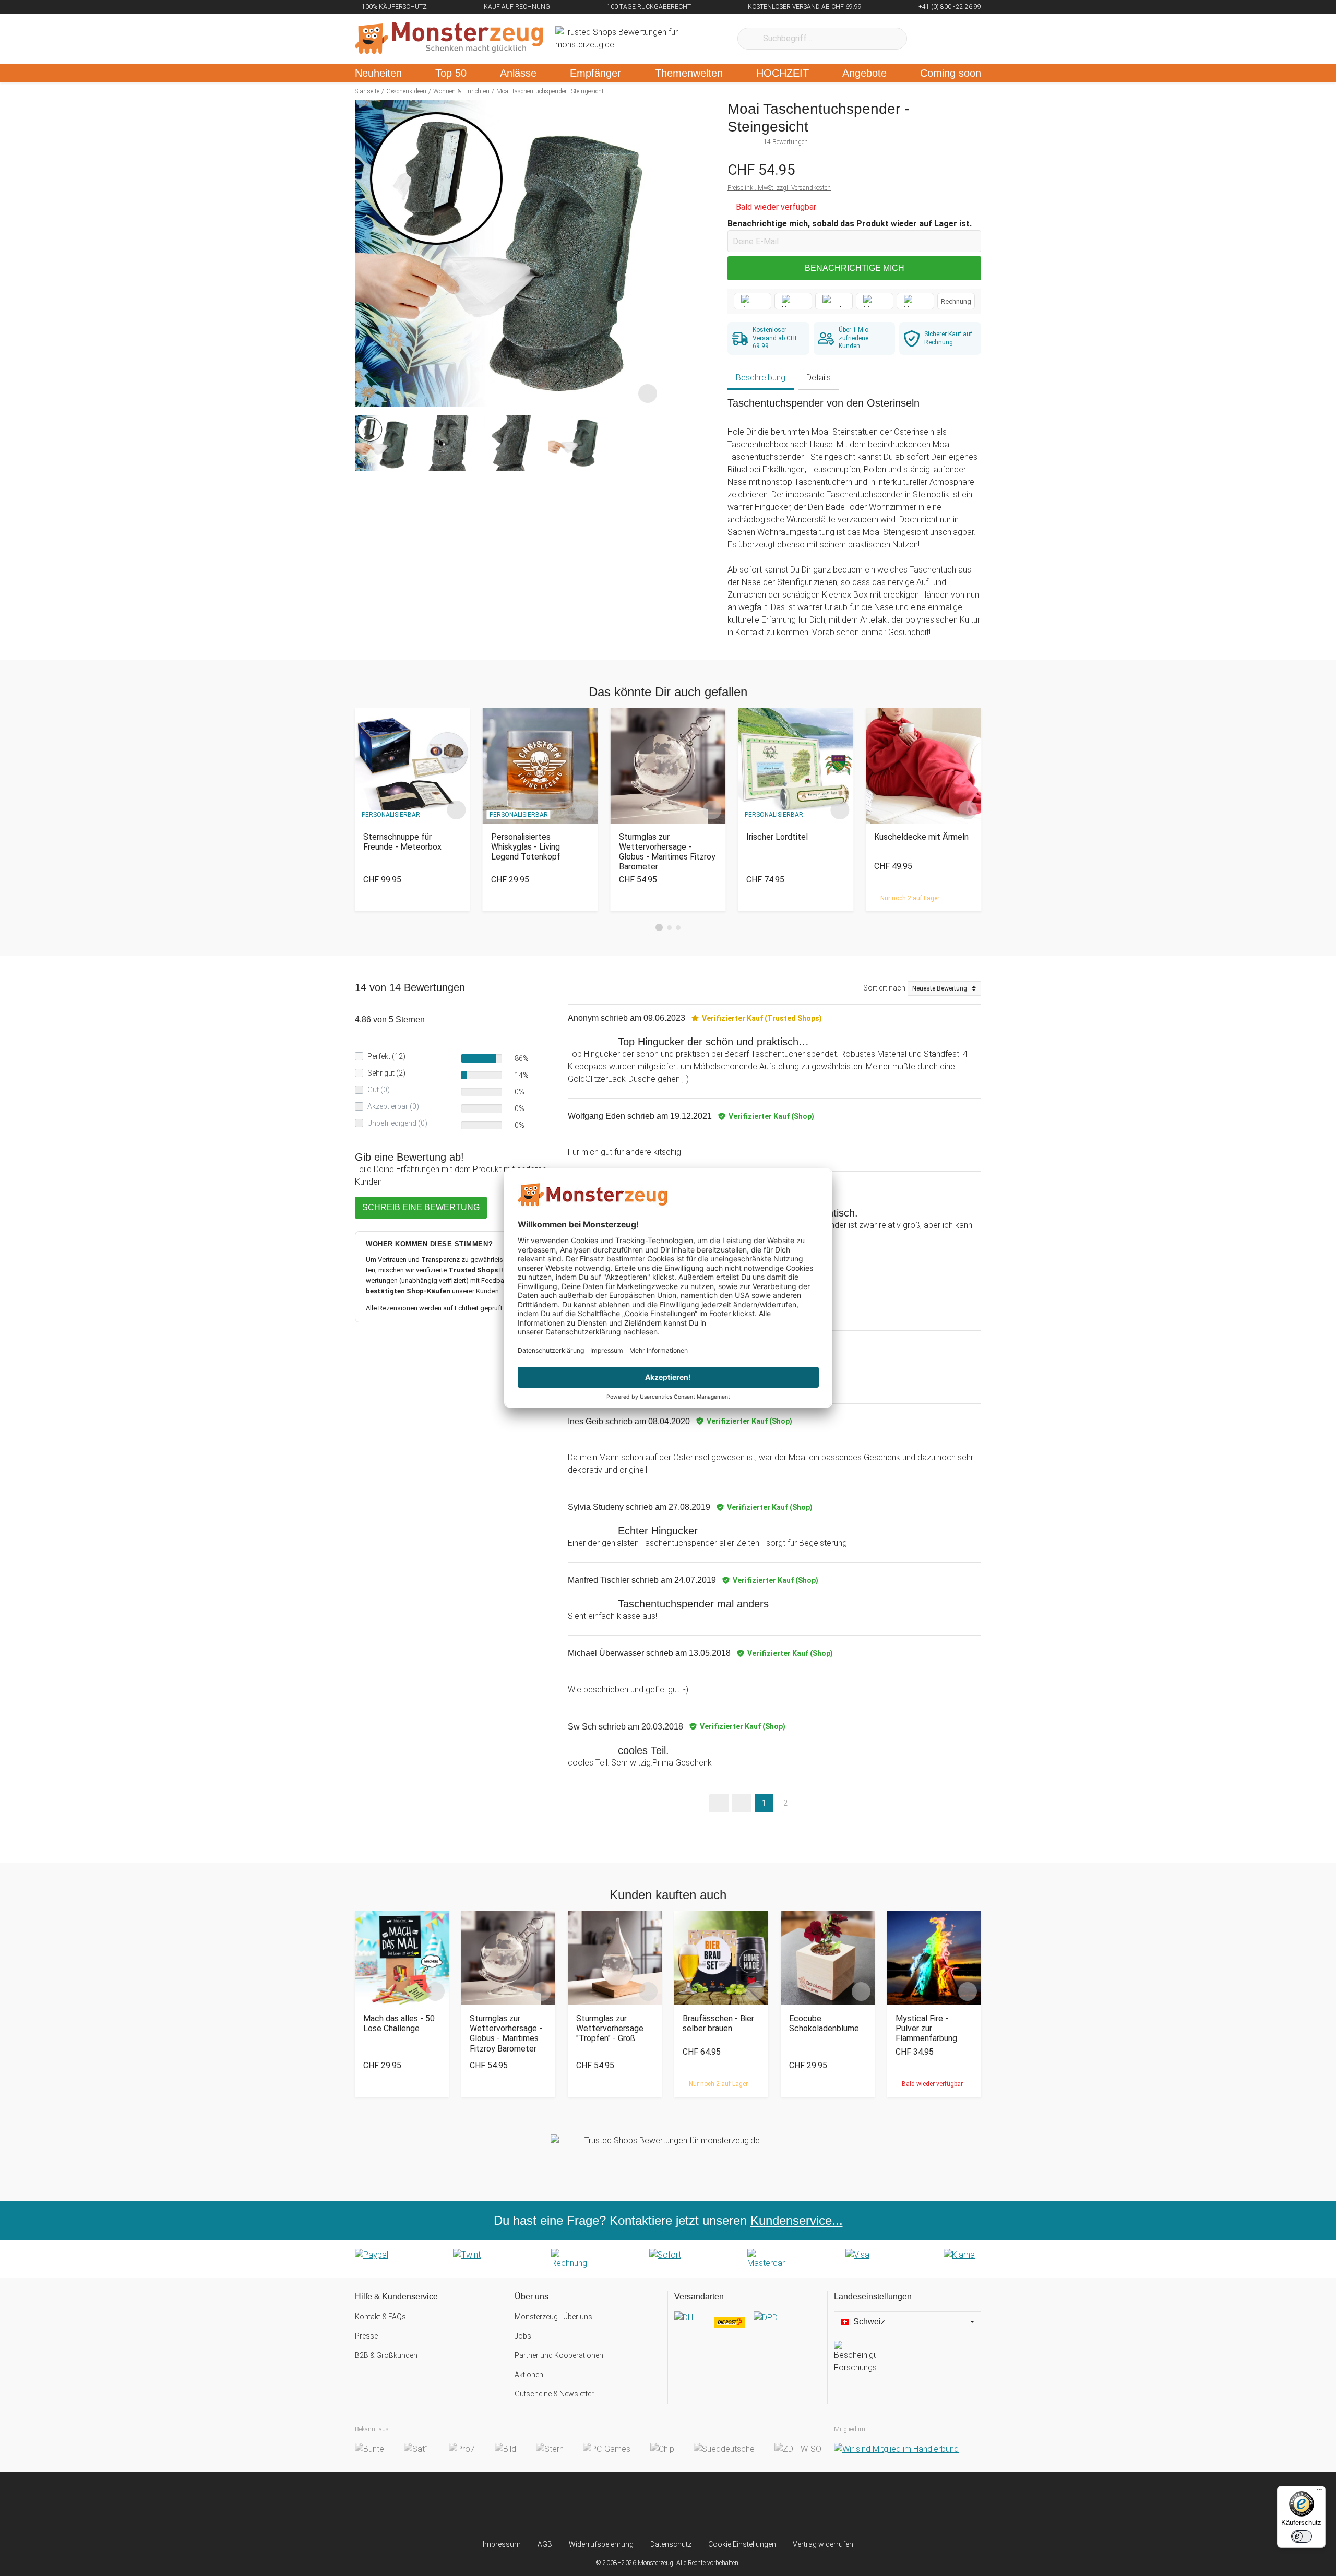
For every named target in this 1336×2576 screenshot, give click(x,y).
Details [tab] (819, 378)
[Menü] (1319, 2492)
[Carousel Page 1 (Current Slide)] (659, 927)
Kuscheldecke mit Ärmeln (921, 837)
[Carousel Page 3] (678, 928)
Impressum (502, 2544)
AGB (545, 2544)
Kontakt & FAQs (380, 2317)
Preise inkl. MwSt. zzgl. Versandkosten (779, 188)
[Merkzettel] (929, 39)
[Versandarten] (748, 2326)
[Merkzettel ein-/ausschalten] (648, 393)
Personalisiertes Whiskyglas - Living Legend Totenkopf (526, 847)
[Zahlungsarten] (668, 2259)
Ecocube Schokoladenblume (824, 2023)
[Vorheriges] (366, 254)
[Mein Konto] (959, 39)
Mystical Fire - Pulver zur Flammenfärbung (926, 2028)
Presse (366, 2336)
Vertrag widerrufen (823, 2544)
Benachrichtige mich (855, 268)
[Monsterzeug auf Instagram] (606, 2506)
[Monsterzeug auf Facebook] (647, 2506)
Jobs (523, 2336)
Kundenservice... (797, 2220)
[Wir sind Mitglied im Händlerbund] (896, 2449)
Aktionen (529, 2375)
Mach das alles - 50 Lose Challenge (399, 2023)
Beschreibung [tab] (761, 378)
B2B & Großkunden (386, 2355)
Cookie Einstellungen (742, 2544)
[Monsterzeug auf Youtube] (730, 2506)
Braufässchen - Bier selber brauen (718, 2023)
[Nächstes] (651, 254)
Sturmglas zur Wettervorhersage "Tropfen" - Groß (610, 2028)
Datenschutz (671, 2544)
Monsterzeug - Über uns (553, 2317)
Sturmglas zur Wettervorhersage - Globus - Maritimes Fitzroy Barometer (667, 852)
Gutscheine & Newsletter (554, 2394)
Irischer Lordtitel (777, 837)
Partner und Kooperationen (559, 2355)
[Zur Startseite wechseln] (449, 39)
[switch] (1302, 2536)
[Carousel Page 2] (669, 928)
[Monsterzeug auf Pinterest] (689, 2506)
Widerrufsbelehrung (601, 2544)
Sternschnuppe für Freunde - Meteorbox (402, 842)
